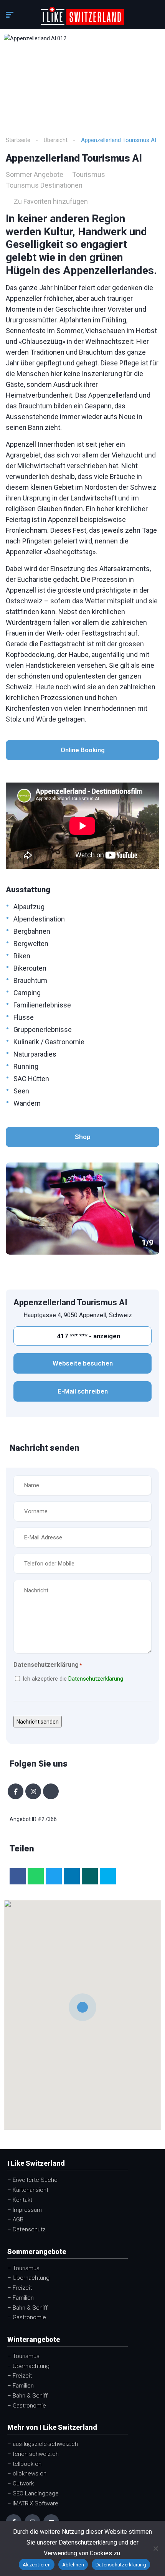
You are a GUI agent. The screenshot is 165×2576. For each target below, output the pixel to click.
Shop (83, 1137)
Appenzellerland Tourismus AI (70, 1302)
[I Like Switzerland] (83, 16)
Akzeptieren (37, 2565)
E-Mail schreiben (83, 1391)
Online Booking (83, 750)
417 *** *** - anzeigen (88, 1336)
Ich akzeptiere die (73, 1679)
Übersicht (56, 140)
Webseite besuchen (83, 1363)
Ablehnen (73, 2565)
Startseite (18, 140)
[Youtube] (51, 1791)
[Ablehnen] (155, 2548)
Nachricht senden (38, 1722)
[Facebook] (16, 1791)
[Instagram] (33, 1791)
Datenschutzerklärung (96, 1679)
